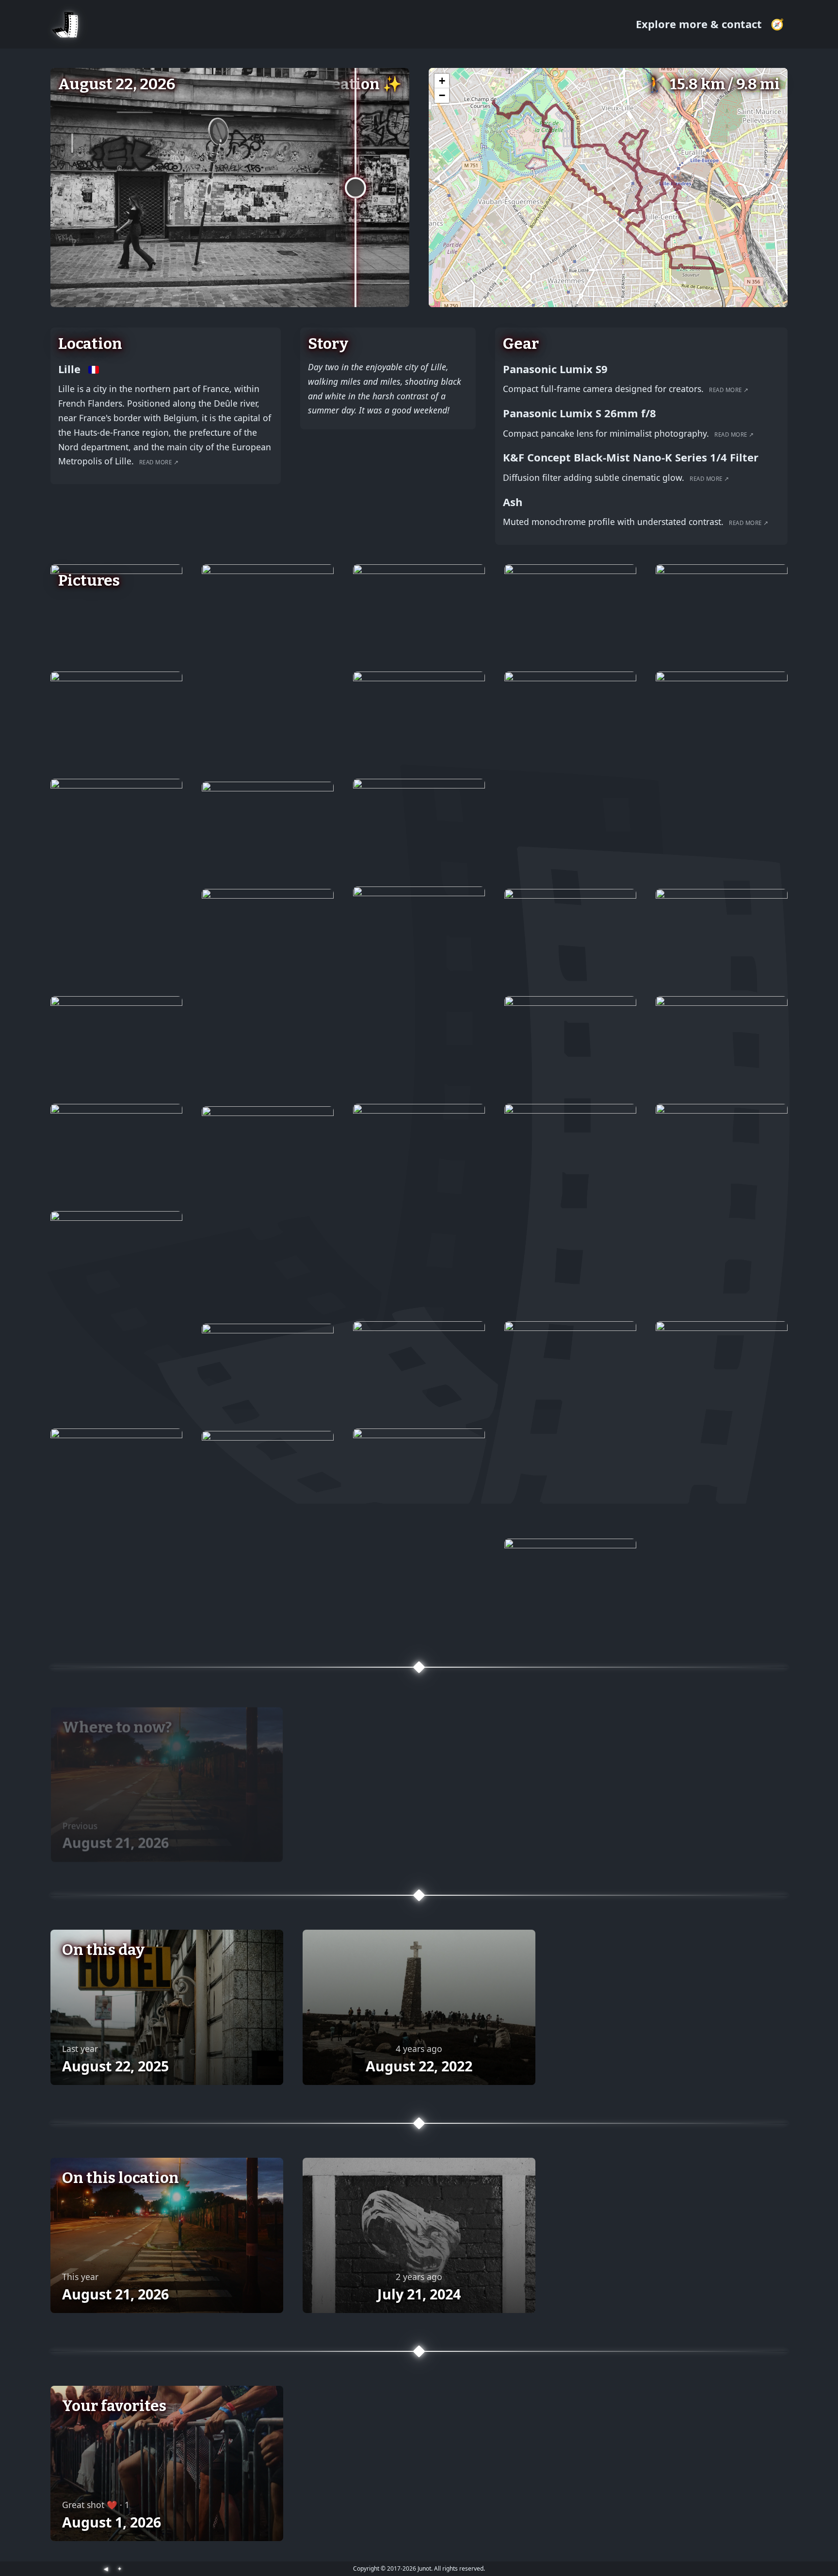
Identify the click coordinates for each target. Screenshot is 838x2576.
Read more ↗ (159, 462)
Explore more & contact (700, 24)
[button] (442, 81)
